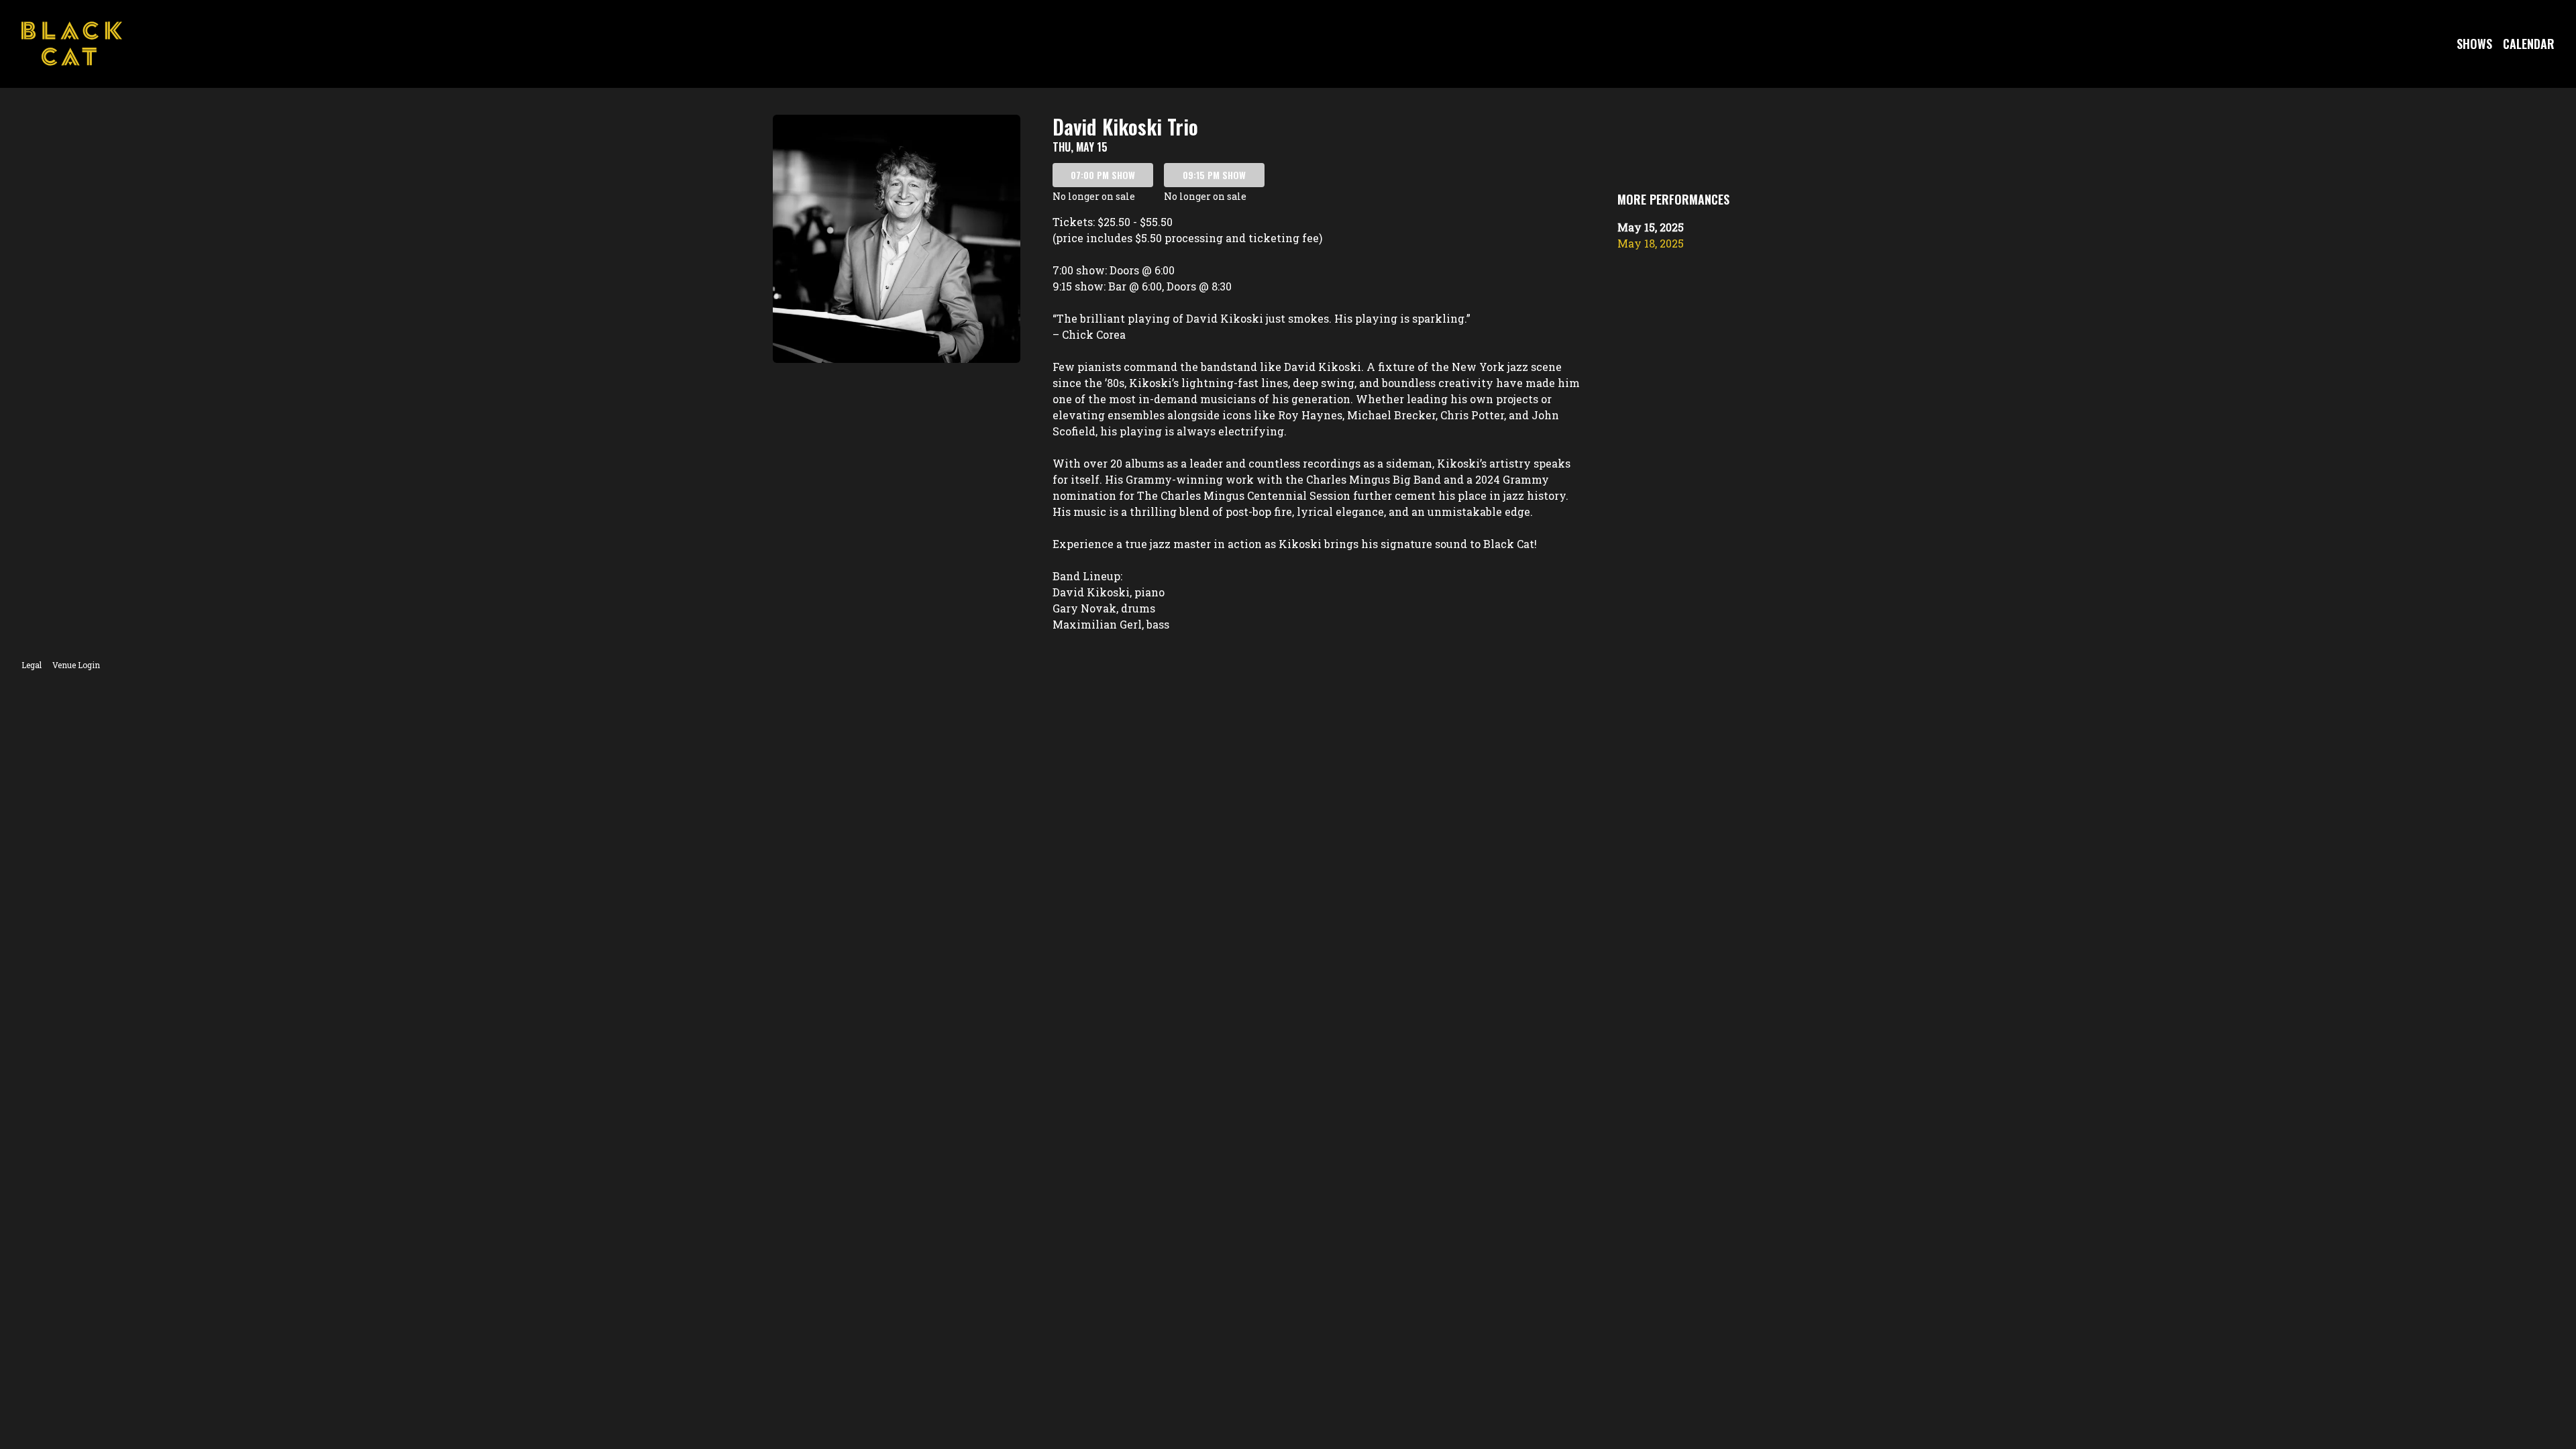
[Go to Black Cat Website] (72, 44)
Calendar (2529, 44)
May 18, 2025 (1651, 243)
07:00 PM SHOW (1103, 175)
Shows (2474, 44)
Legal (32, 665)
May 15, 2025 (1651, 227)
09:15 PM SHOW (1214, 175)
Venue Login (76, 665)
